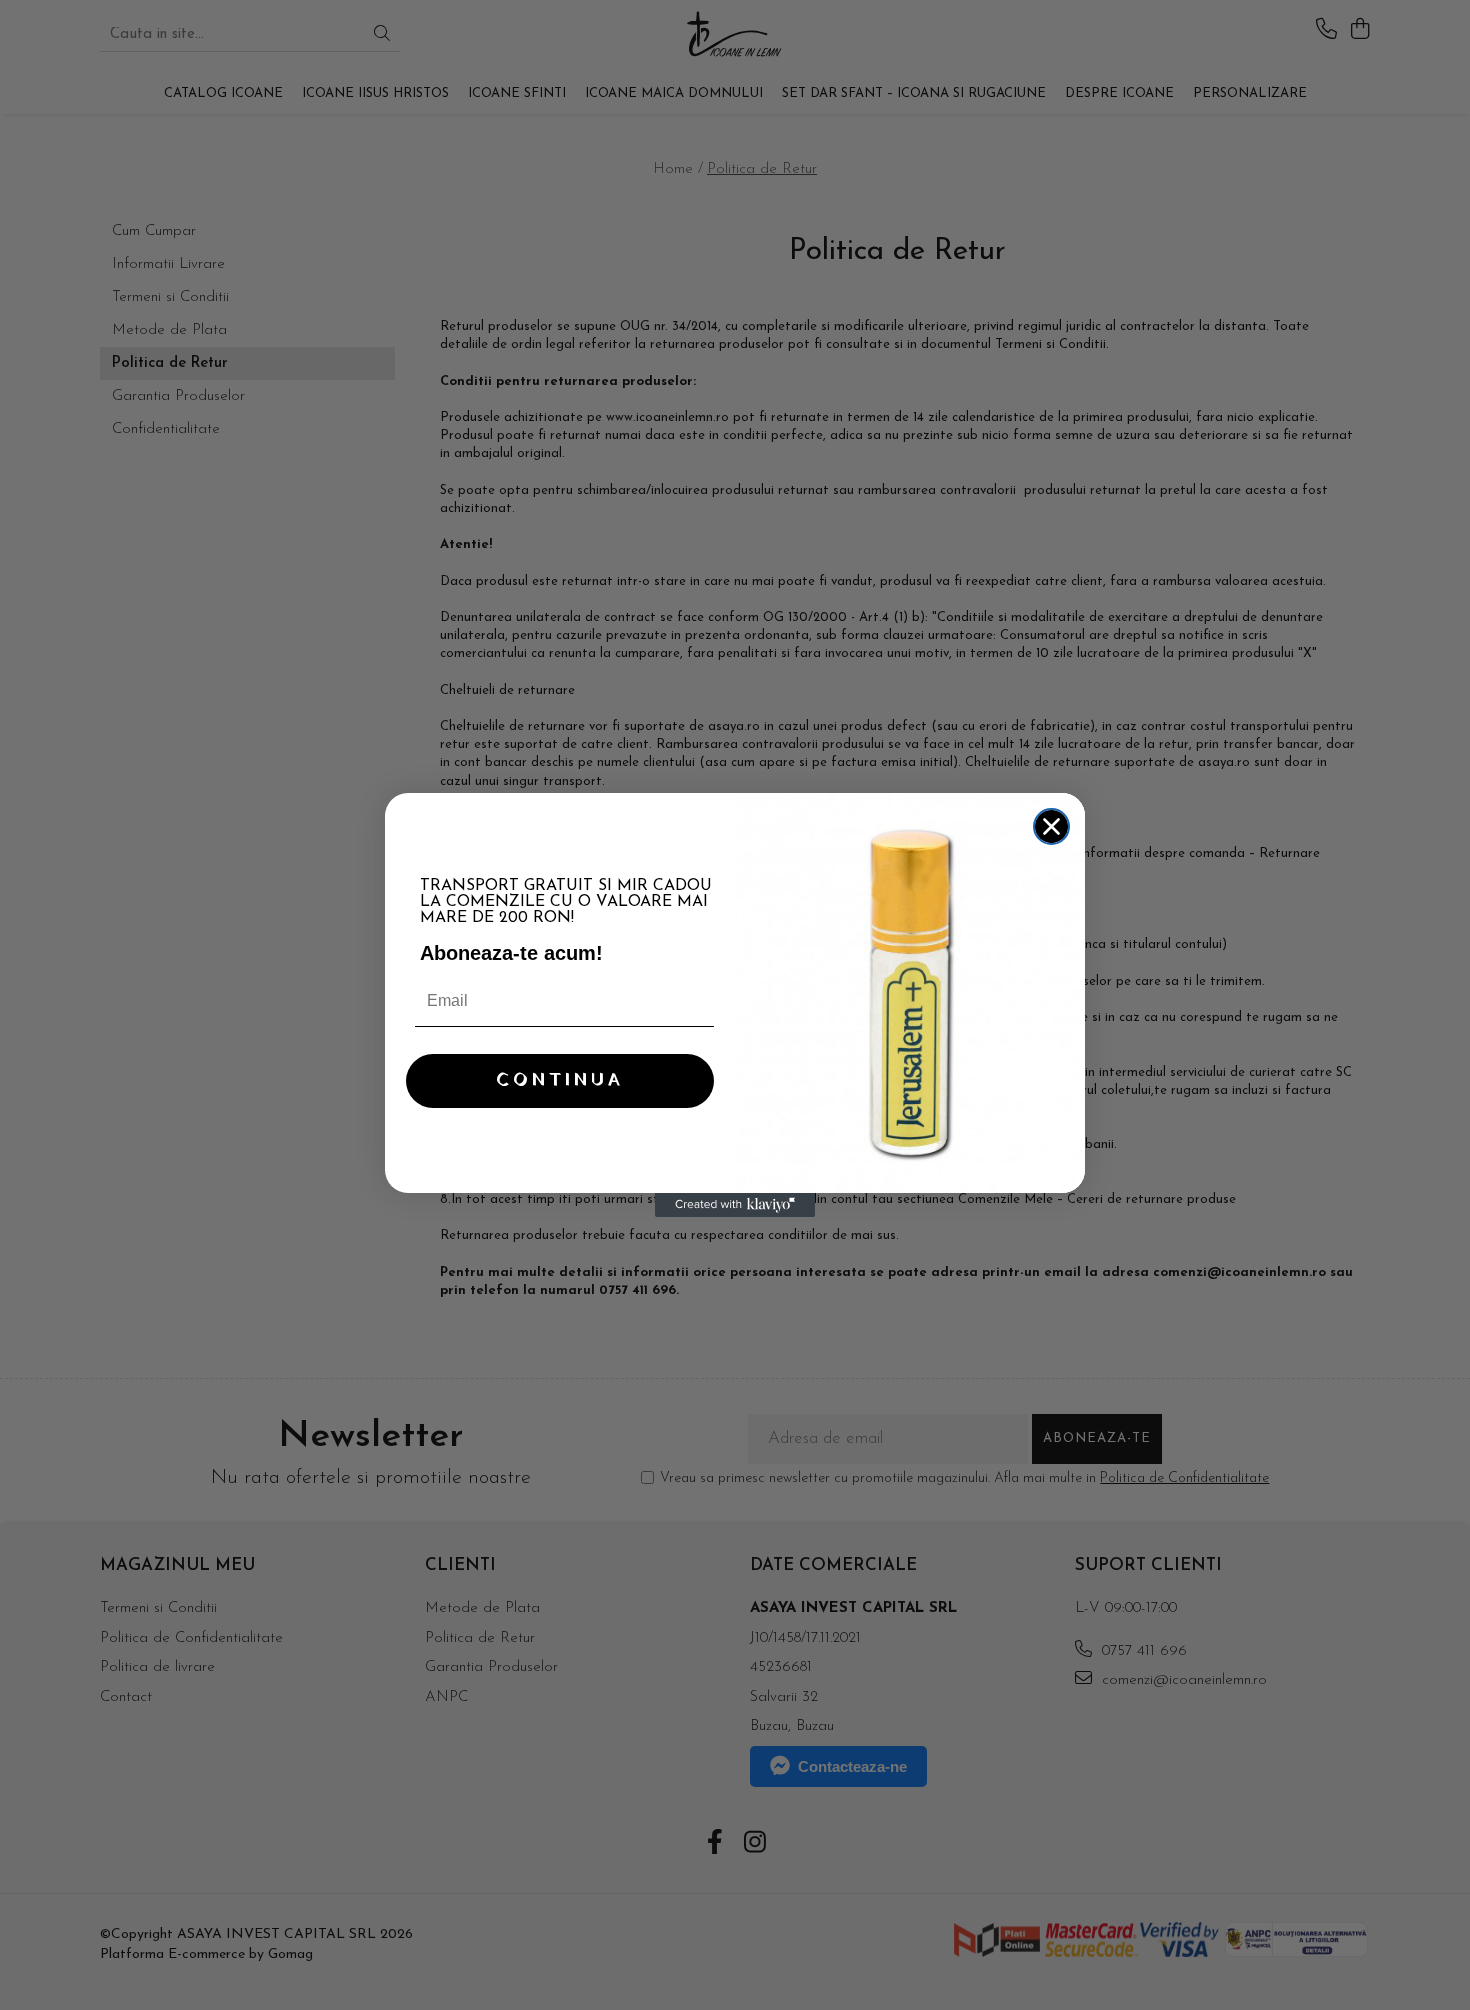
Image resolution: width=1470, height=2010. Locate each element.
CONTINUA (560, 1080)
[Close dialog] (1051, 826)
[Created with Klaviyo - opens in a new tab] (735, 1205)
